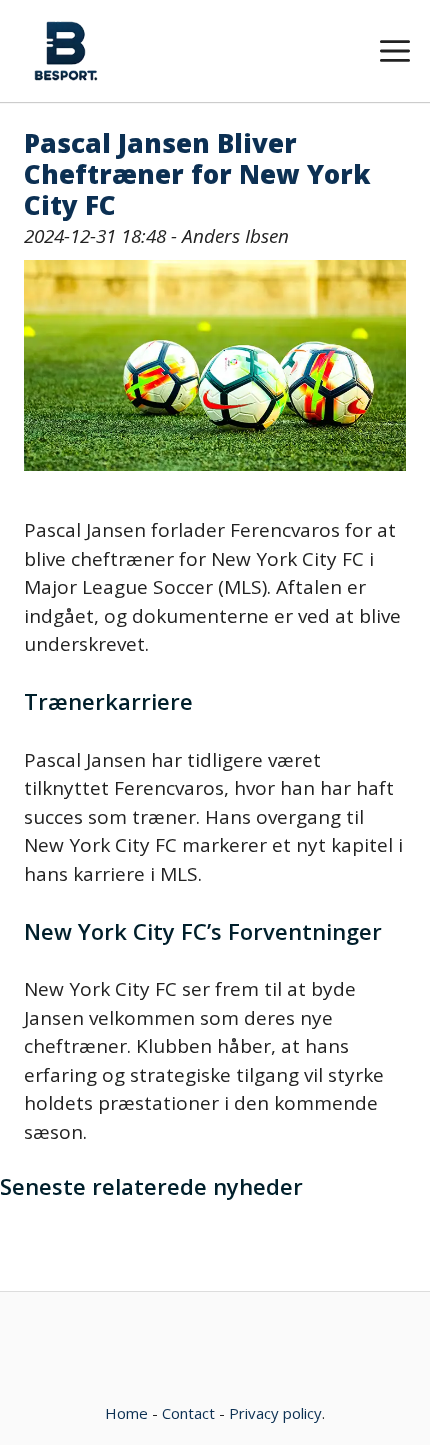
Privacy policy (275, 1413)
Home (126, 1413)
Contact (188, 1413)
